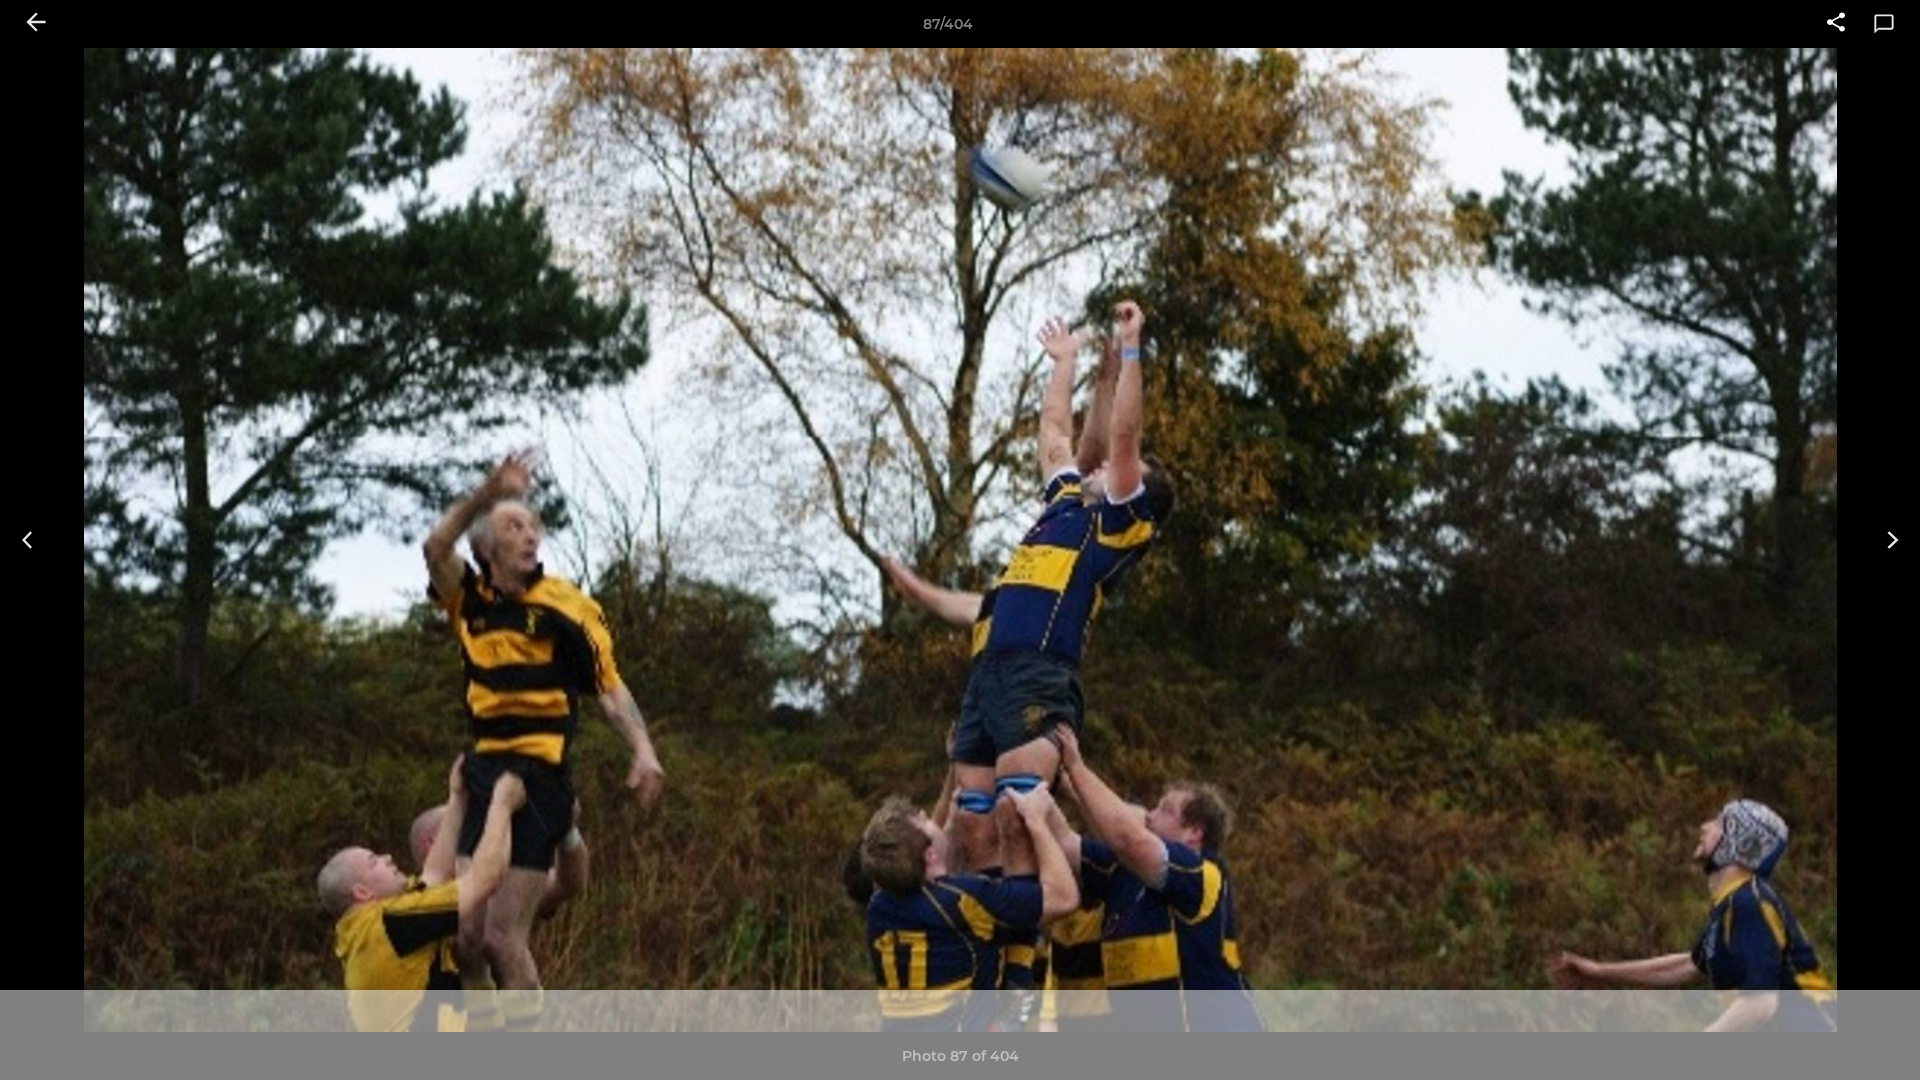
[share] (1836, 24)
